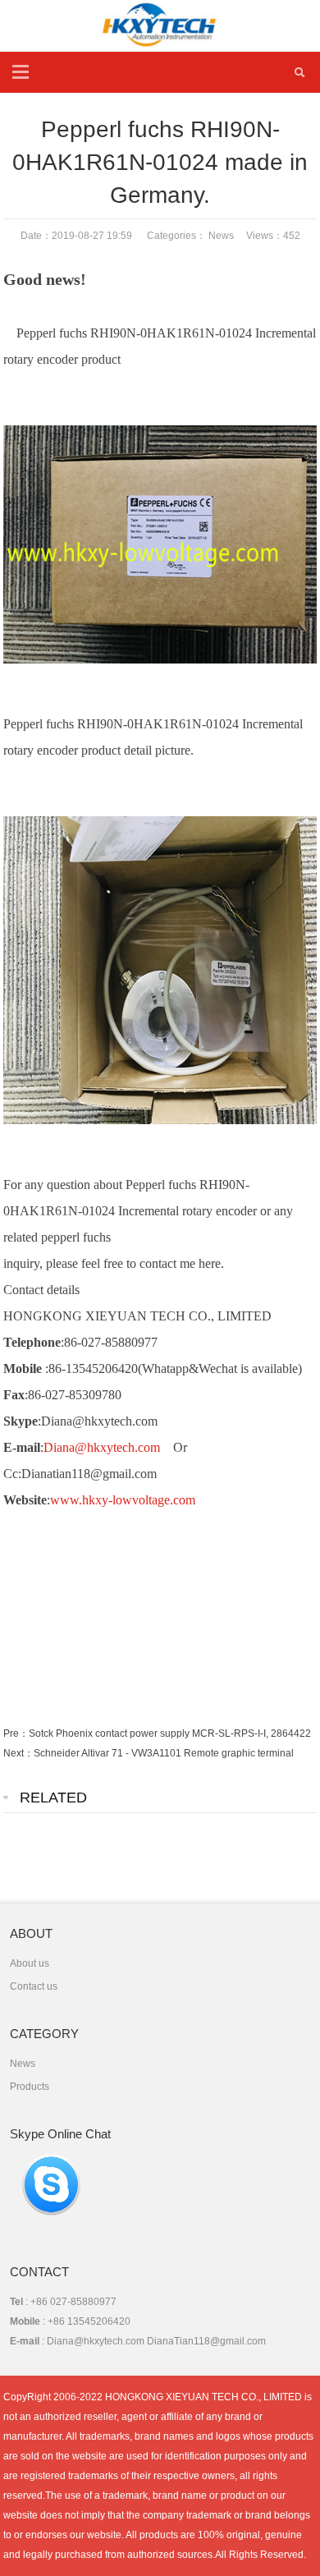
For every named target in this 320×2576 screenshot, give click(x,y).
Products (30, 2087)
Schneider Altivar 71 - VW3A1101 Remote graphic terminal (164, 1753)
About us (30, 1963)
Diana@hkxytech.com (102, 1447)
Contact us (34, 1986)
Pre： (16, 1733)
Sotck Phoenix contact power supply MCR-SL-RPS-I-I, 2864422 (170, 1733)
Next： (18, 1753)
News (221, 236)
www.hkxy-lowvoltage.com (123, 1500)
